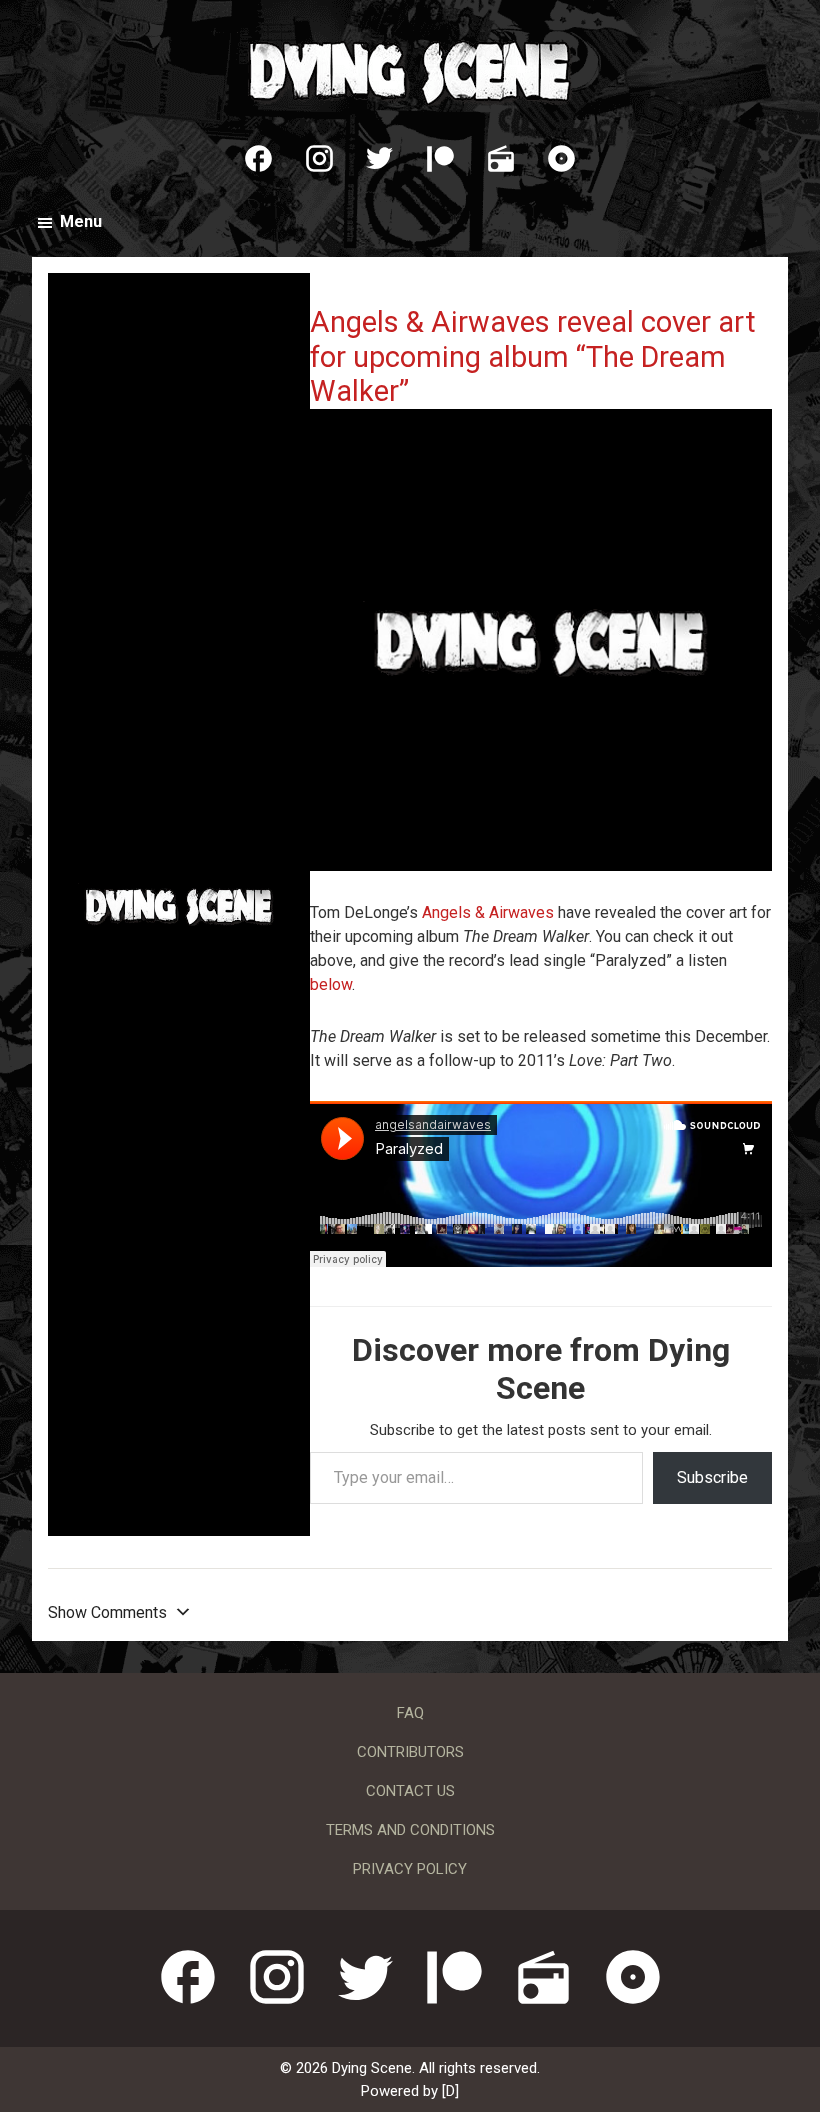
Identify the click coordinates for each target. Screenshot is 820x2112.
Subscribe (712, 1477)
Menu (81, 221)
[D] (450, 2091)
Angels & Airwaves (488, 912)
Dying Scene (410, 70)
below (331, 984)
